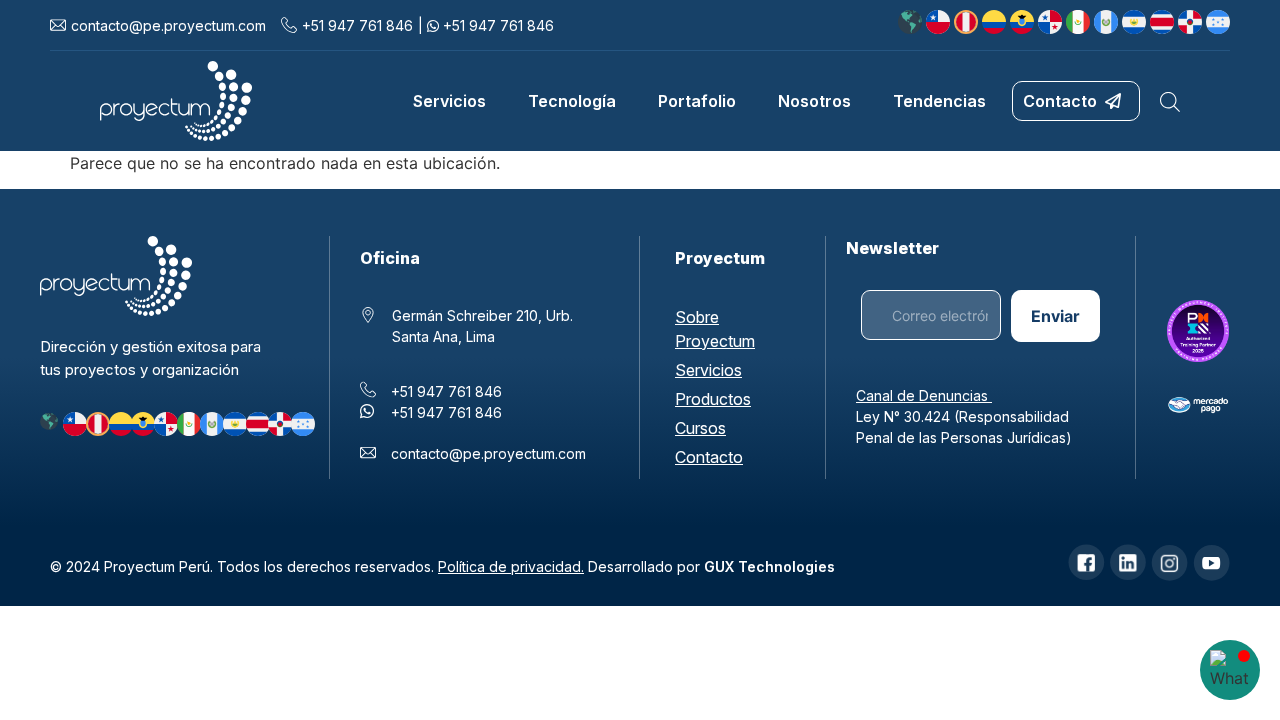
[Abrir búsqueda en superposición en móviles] (1170, 101)
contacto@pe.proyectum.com (488, 453)
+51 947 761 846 (357, 25)
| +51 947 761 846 (486, 25)
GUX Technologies (769, 566)
